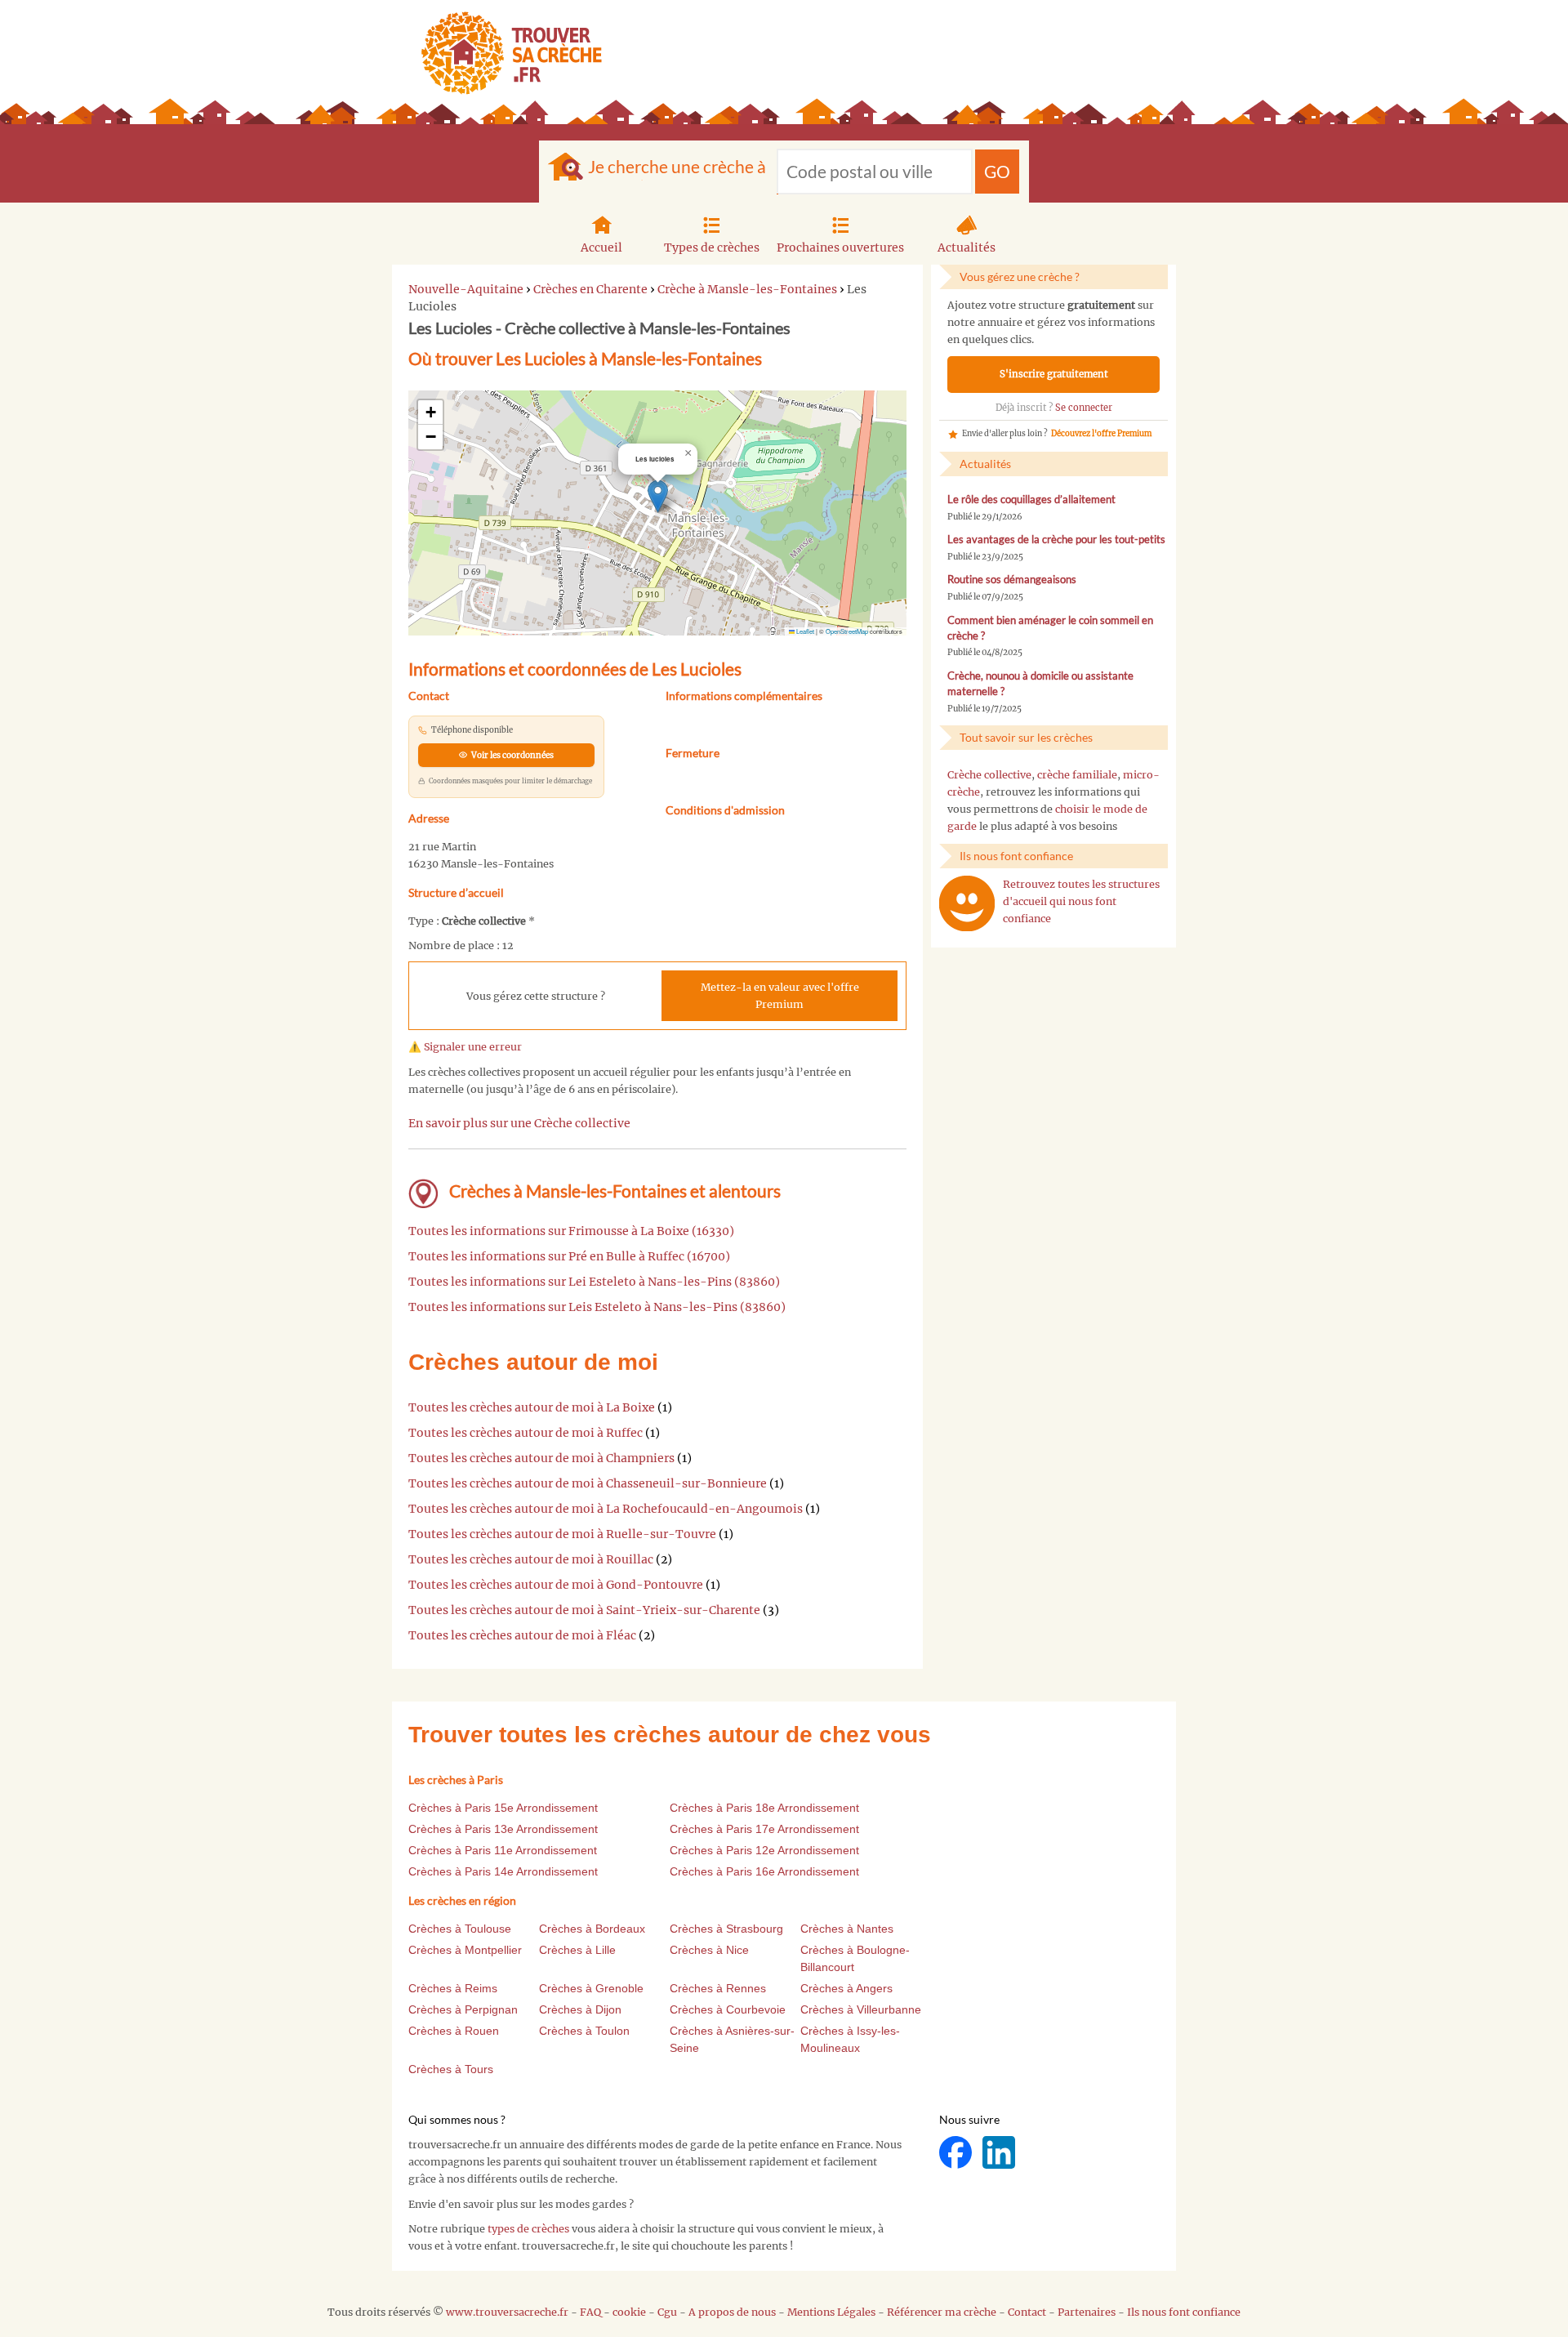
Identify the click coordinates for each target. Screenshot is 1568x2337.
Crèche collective (989, 775)
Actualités (967, 248)
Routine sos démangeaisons (1012, 580)
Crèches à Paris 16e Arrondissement (764, 1871)
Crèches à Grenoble (591, 1988)
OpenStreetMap (847, 631)
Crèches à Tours (451, 2069)
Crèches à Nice (709, 1950)
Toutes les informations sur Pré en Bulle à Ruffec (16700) (569, 1256)
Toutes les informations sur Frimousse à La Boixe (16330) (571, 1231)
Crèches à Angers (846, 1988)
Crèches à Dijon (580, 2009)
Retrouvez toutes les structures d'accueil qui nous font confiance (1081, 901)
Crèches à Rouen (454, 2031)
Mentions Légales (831, 2312)
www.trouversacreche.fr (507, 2312)
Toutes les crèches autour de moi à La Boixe (532, 1407)
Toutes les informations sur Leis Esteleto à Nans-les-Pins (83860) (597, 1307)
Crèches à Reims (453, 1988)
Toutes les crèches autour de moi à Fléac (522, 1635)
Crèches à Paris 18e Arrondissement (764, 1808)
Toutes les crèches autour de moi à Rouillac (531, 1559)
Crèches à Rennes (718, 1988)
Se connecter (1084, 408)
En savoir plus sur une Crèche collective (519, 1123)
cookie (629, 2312)
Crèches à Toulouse (460, 1929)
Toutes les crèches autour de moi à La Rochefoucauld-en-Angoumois (606, 1509)
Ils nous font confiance (1184, 2312)
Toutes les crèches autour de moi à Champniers (541, 1458)
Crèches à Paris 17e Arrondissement (764, 1829)
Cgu (667, 2312)
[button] (658, 496)
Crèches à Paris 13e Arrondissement (503, 1829)
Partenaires (1087, 2312)
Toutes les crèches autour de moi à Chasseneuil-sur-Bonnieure (588, 1483)
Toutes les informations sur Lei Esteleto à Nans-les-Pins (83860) (594, 1282)
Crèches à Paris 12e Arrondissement (764, 1850)
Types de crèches (712, 248)
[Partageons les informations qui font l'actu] (957, 2152)
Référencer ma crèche (942, 2312)
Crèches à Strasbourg (726, 1929)
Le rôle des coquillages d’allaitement (1031, 500)
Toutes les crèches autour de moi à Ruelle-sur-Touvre (562, 1534)
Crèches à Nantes (847, 1929)
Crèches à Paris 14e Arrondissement (503, 1871)
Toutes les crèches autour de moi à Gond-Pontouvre (556, 1585)
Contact (1027, 2312)
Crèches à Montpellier (465, 1950)
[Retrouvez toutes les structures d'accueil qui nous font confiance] (967, 903)
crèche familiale (1077, 775)
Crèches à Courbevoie (728, 2009)
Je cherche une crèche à (677, 166)
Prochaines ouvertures (840, 248)
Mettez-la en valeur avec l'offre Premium (780, 996)
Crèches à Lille (577, 1950)
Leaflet (804, 631)
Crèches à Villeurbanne (861, 2009)
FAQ (590, 2312)
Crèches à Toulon (584, 2031)
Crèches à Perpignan (463, 2009)
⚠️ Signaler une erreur (465, 1047)
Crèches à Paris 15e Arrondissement (503, 1808)
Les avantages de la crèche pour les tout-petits (1056, 540)
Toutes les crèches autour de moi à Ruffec (526, 1433)
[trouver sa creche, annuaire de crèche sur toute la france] (505, 53)
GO (997, 171)
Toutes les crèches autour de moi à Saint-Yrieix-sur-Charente (584, 1610)
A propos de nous (732, 2312)
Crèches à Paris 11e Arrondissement (503, 1850)
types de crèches (528, 2229)
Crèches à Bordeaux (592, 1929)
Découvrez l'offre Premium (1101, 434)
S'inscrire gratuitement (1054, 374)
